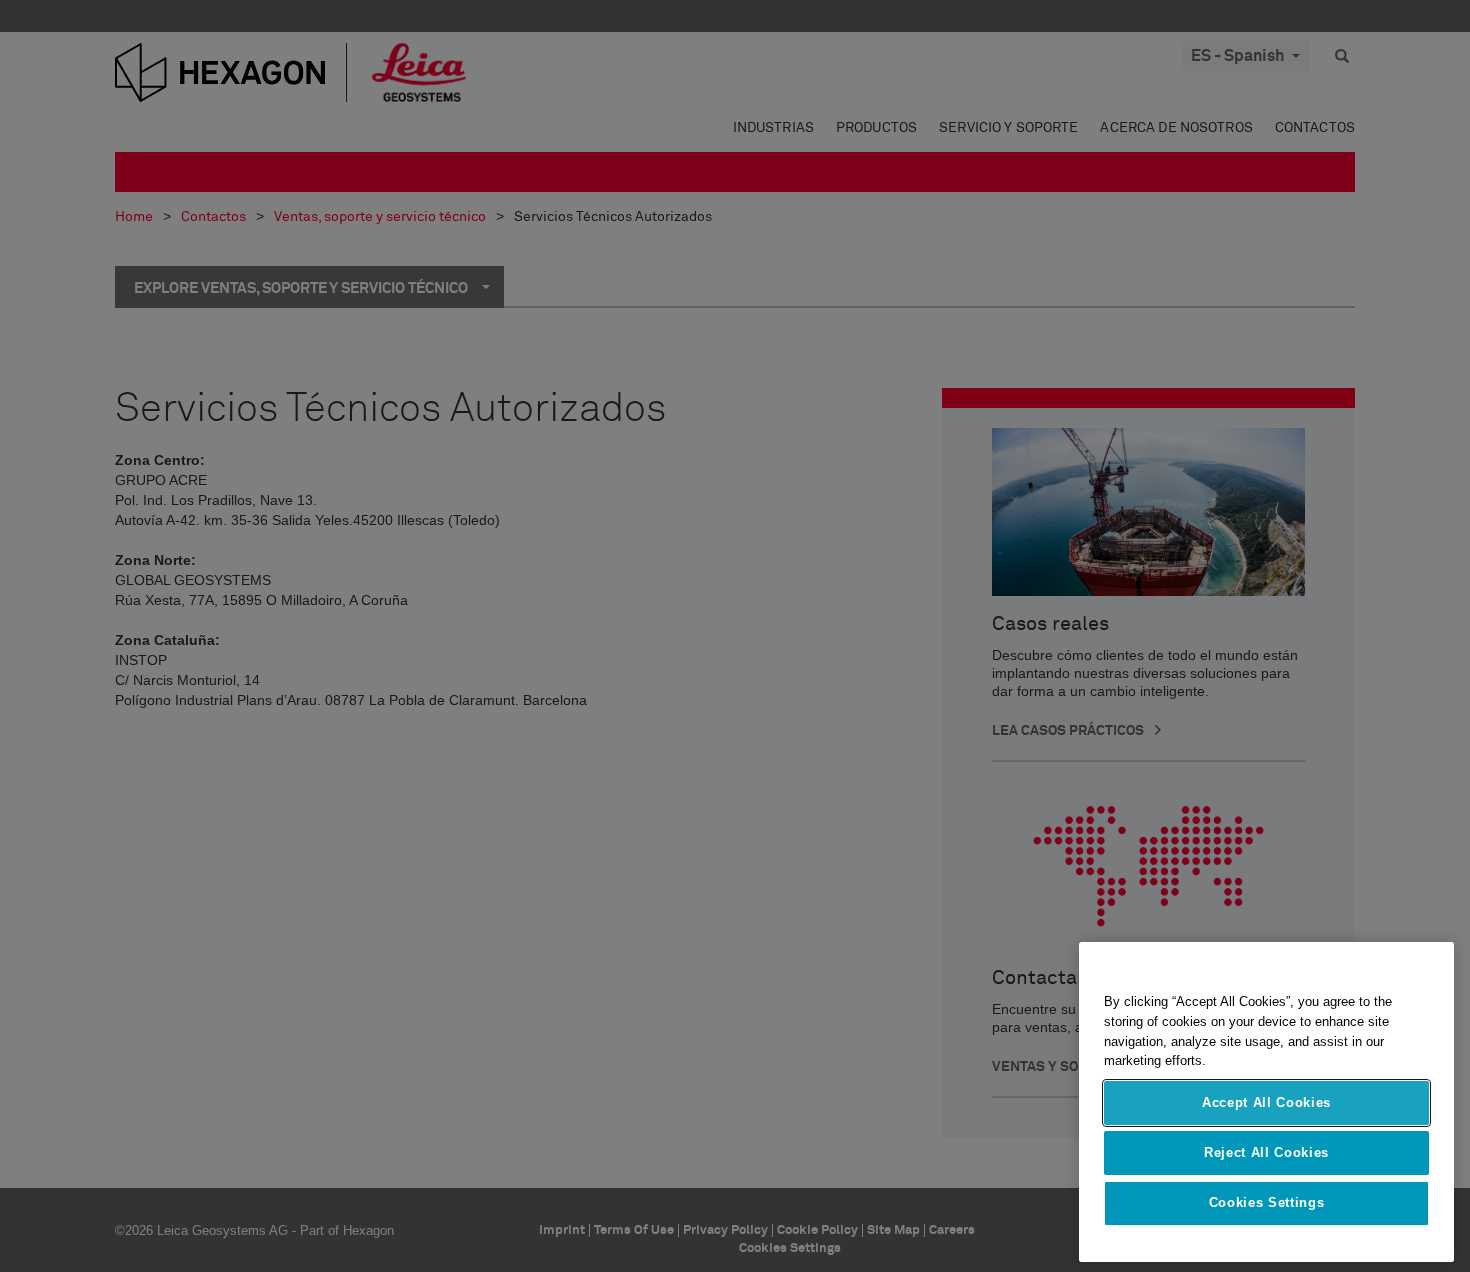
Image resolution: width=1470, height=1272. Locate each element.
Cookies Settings (1267, 1203)
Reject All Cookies (1266, 1152)
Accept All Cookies (1266, 1102)
